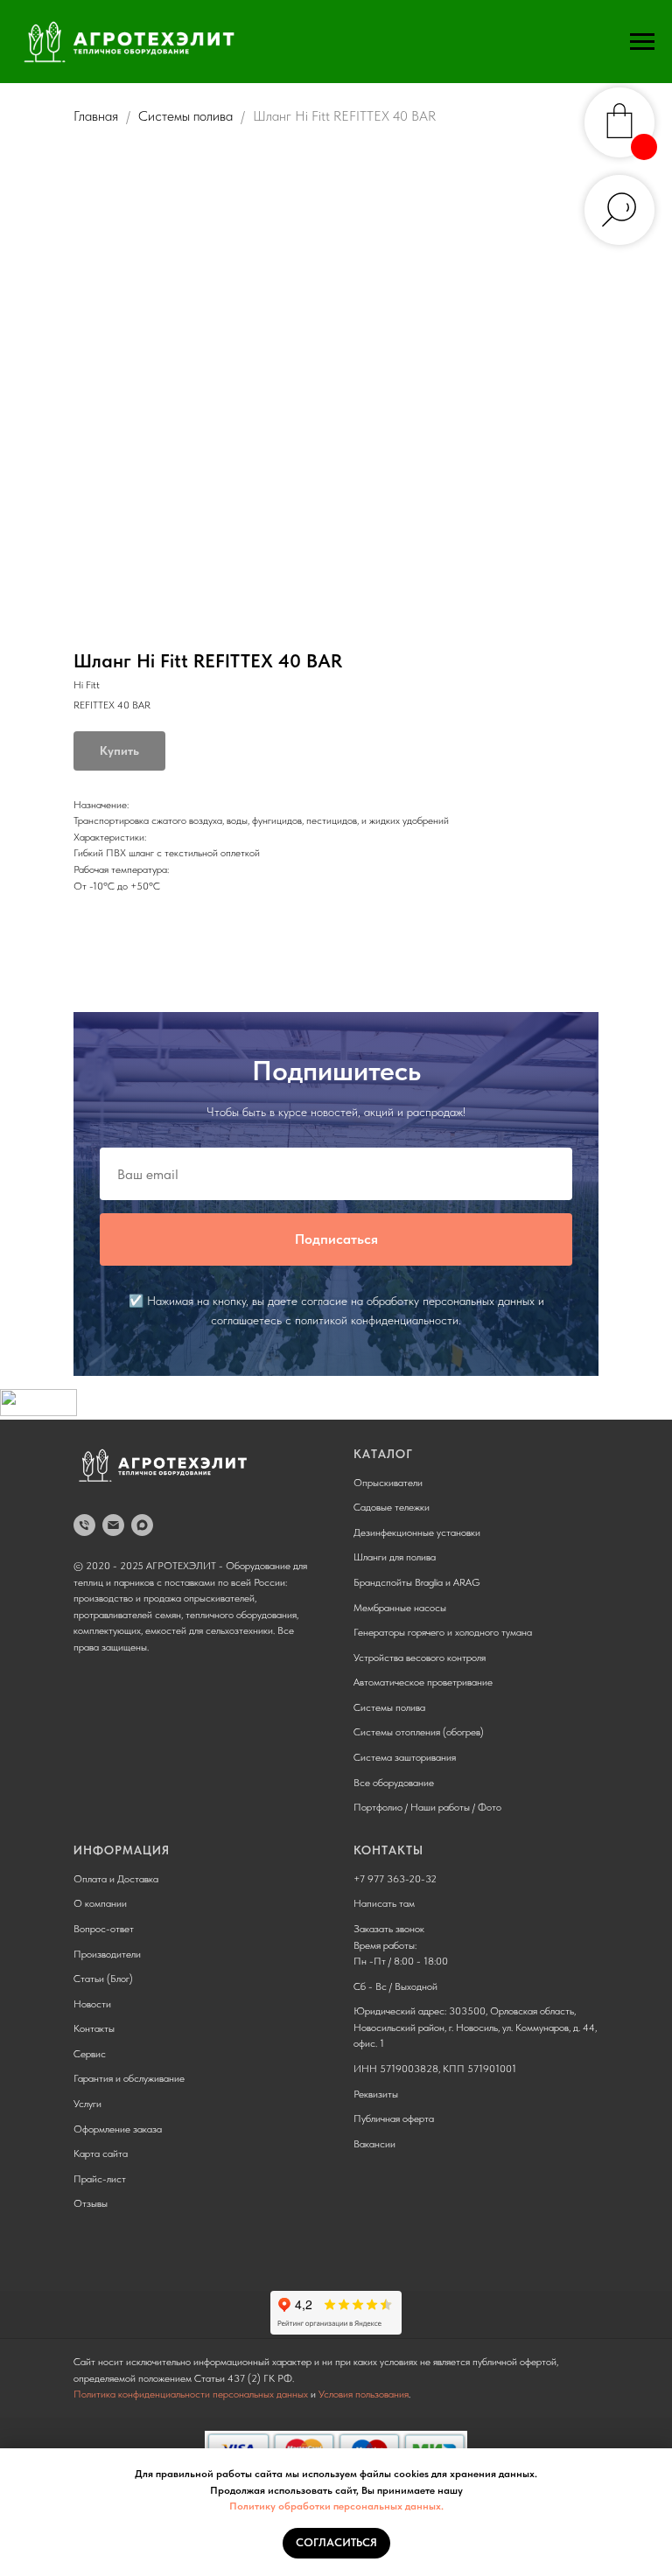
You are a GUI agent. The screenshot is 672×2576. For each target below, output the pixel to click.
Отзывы (91, 2203)
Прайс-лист (100, 2179)
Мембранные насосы (400, 1608)
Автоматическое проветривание (423, 1682)
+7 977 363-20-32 (395, 1879)
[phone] (84, 1525)
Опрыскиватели (388, 1483)
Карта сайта (101, 2154)
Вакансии (374, 2144)
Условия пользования (364, 2394)
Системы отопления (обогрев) (419, 1732)
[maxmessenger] (142, 1525)
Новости (92, 2004)
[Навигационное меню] (642, 42)
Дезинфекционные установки (417, 1532)
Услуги (87, 2104)
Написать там (384, 1903)
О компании (100, 1903)
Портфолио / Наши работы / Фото (427, 1807)
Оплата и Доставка (116, 1879)
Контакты (94, 2028)
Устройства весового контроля (420, 1658)
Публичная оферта (394, 2119)
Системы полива (185, 116)
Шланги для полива (395, 1557)
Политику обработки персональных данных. (336, 2506)
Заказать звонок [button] (389, 1929)
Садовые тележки (392, 1507)
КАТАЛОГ (383, 1454)
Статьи (89, 1979)
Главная (96, 116)
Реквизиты (376, 2094)
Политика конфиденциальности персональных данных (191, 2394)
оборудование (403, 1783)
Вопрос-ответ (104, 1929)
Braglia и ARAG (448, 1582)
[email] (113, 1525)
